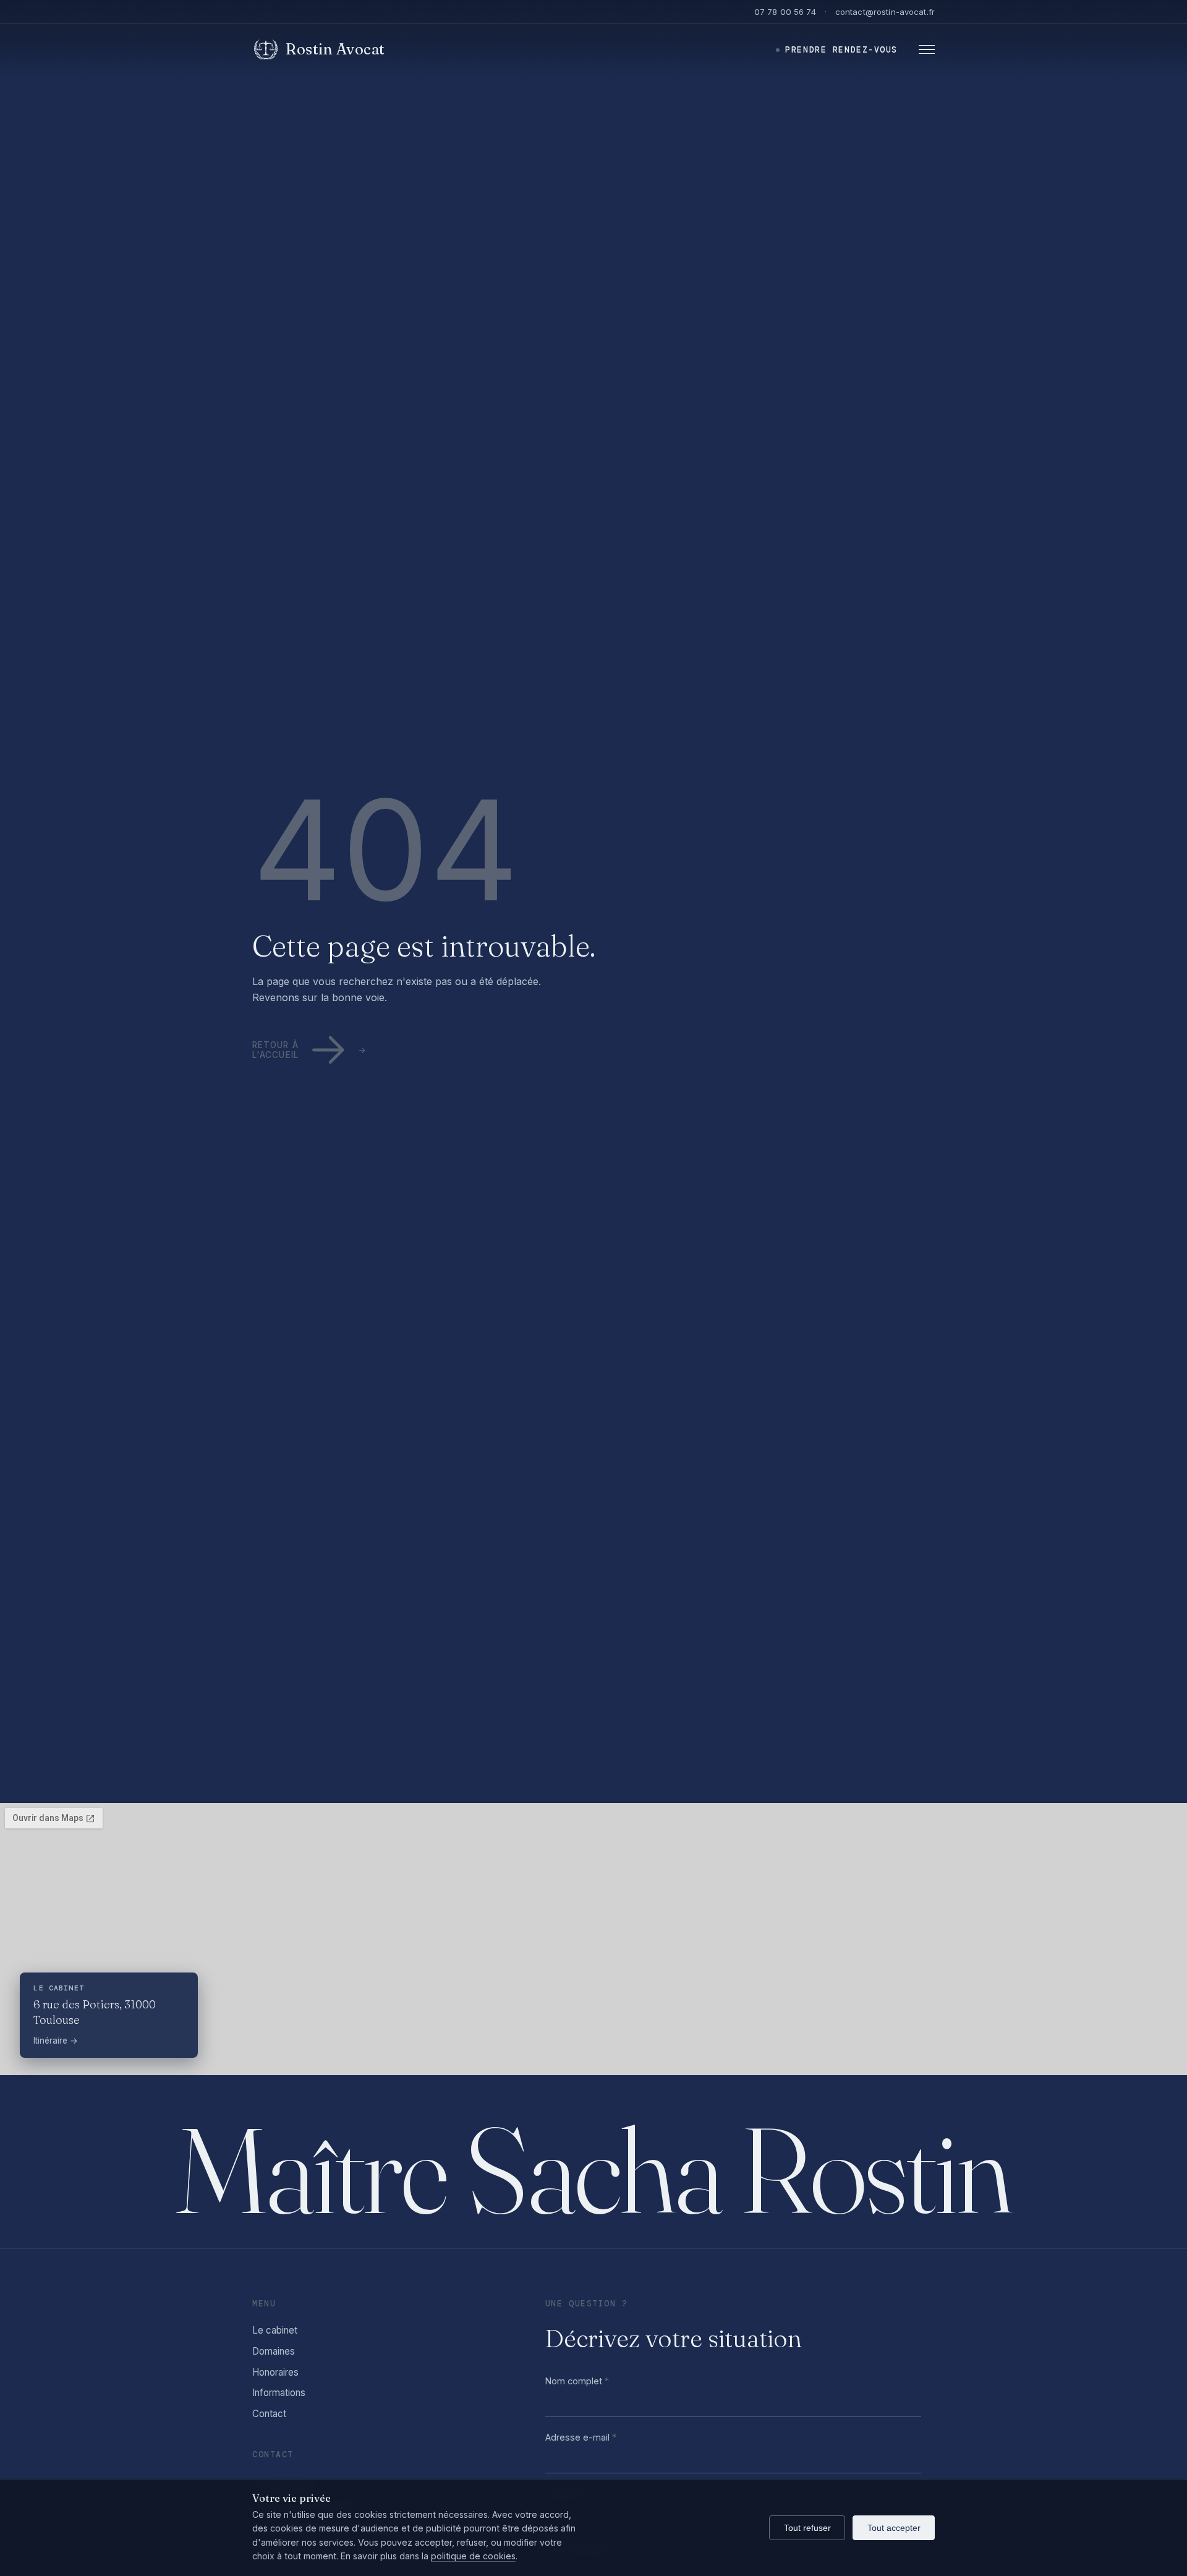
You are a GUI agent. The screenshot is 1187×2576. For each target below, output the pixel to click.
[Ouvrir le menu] (925, 50)
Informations (279, 2393)
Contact (269, 2414)
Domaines (274, 2351)
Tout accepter (894, 2528)
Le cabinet (275, 2330)
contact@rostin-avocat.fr (885, 12)
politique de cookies (473, 2556)
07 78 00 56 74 (785, 12)
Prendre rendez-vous (841, 50)
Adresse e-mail (581, 2437)
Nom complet (577, 2381)
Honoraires (275, 2372)
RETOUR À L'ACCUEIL (275, 1050)
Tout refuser (807, 2528)
